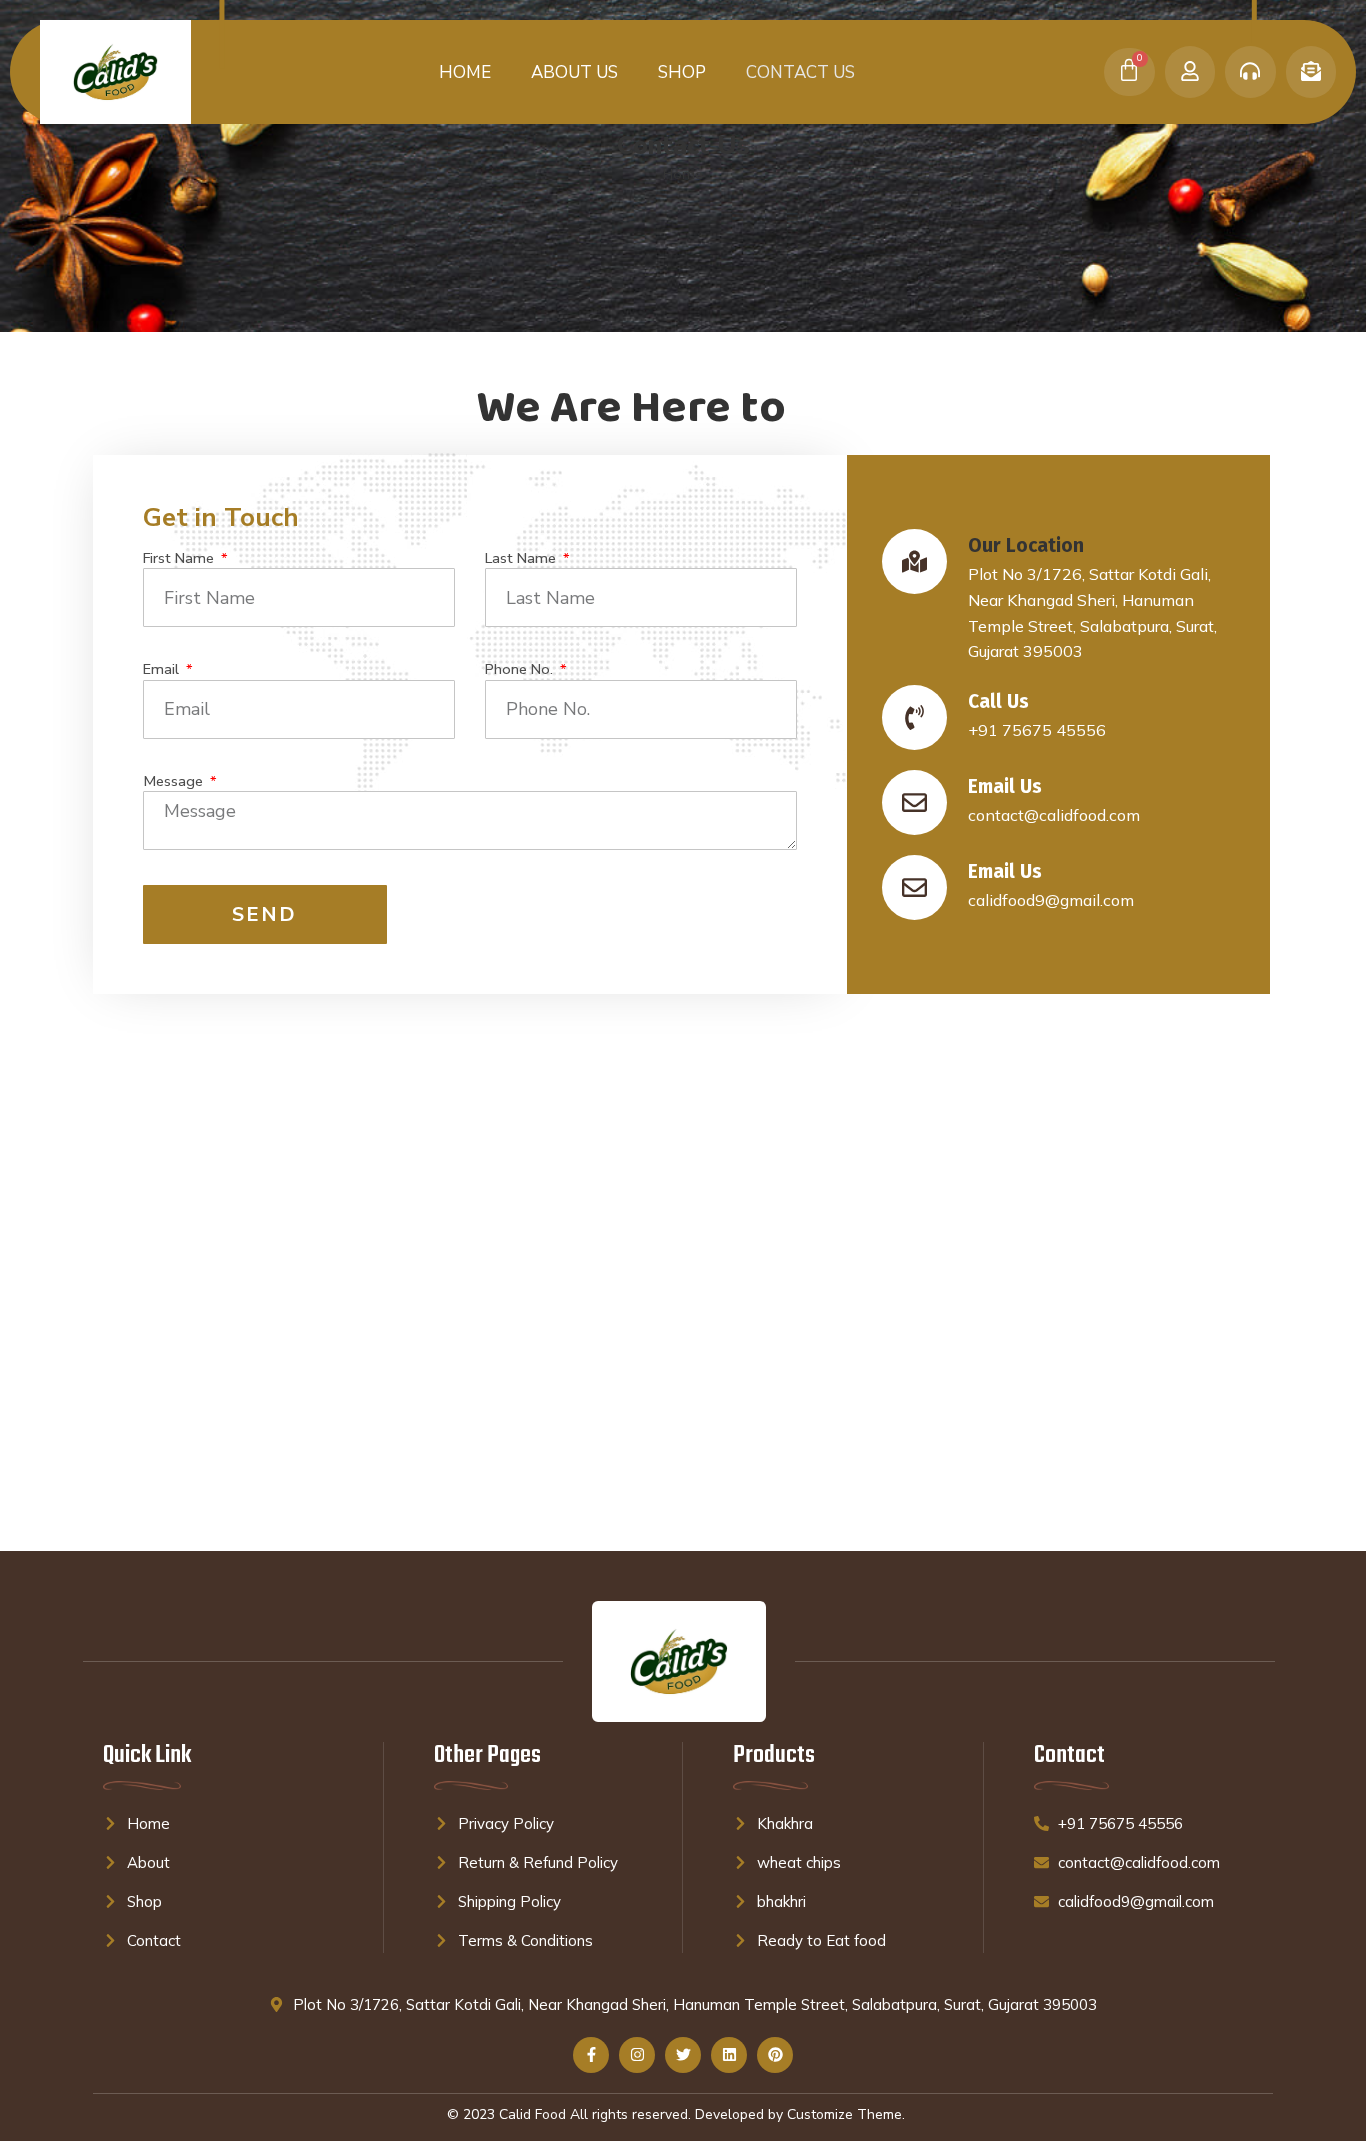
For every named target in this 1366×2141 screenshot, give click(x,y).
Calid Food (532, 2114)
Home (465, 72)
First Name (180, 558)
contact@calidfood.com (1054, 815)
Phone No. (521, 669)
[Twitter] (683, 2055)
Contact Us (800, 72)
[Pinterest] (775, 2055)
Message (175, 781)
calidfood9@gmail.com (1051, 900)
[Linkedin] (729, 2055)
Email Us (1005, 786)
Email (163, 669)
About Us (574, 72)
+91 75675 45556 (1037, 730)
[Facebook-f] (591, 2055)
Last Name (522, 558)
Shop (682, 72)
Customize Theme (844, 2114)
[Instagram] (637, 2055)
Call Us (998, 701)
